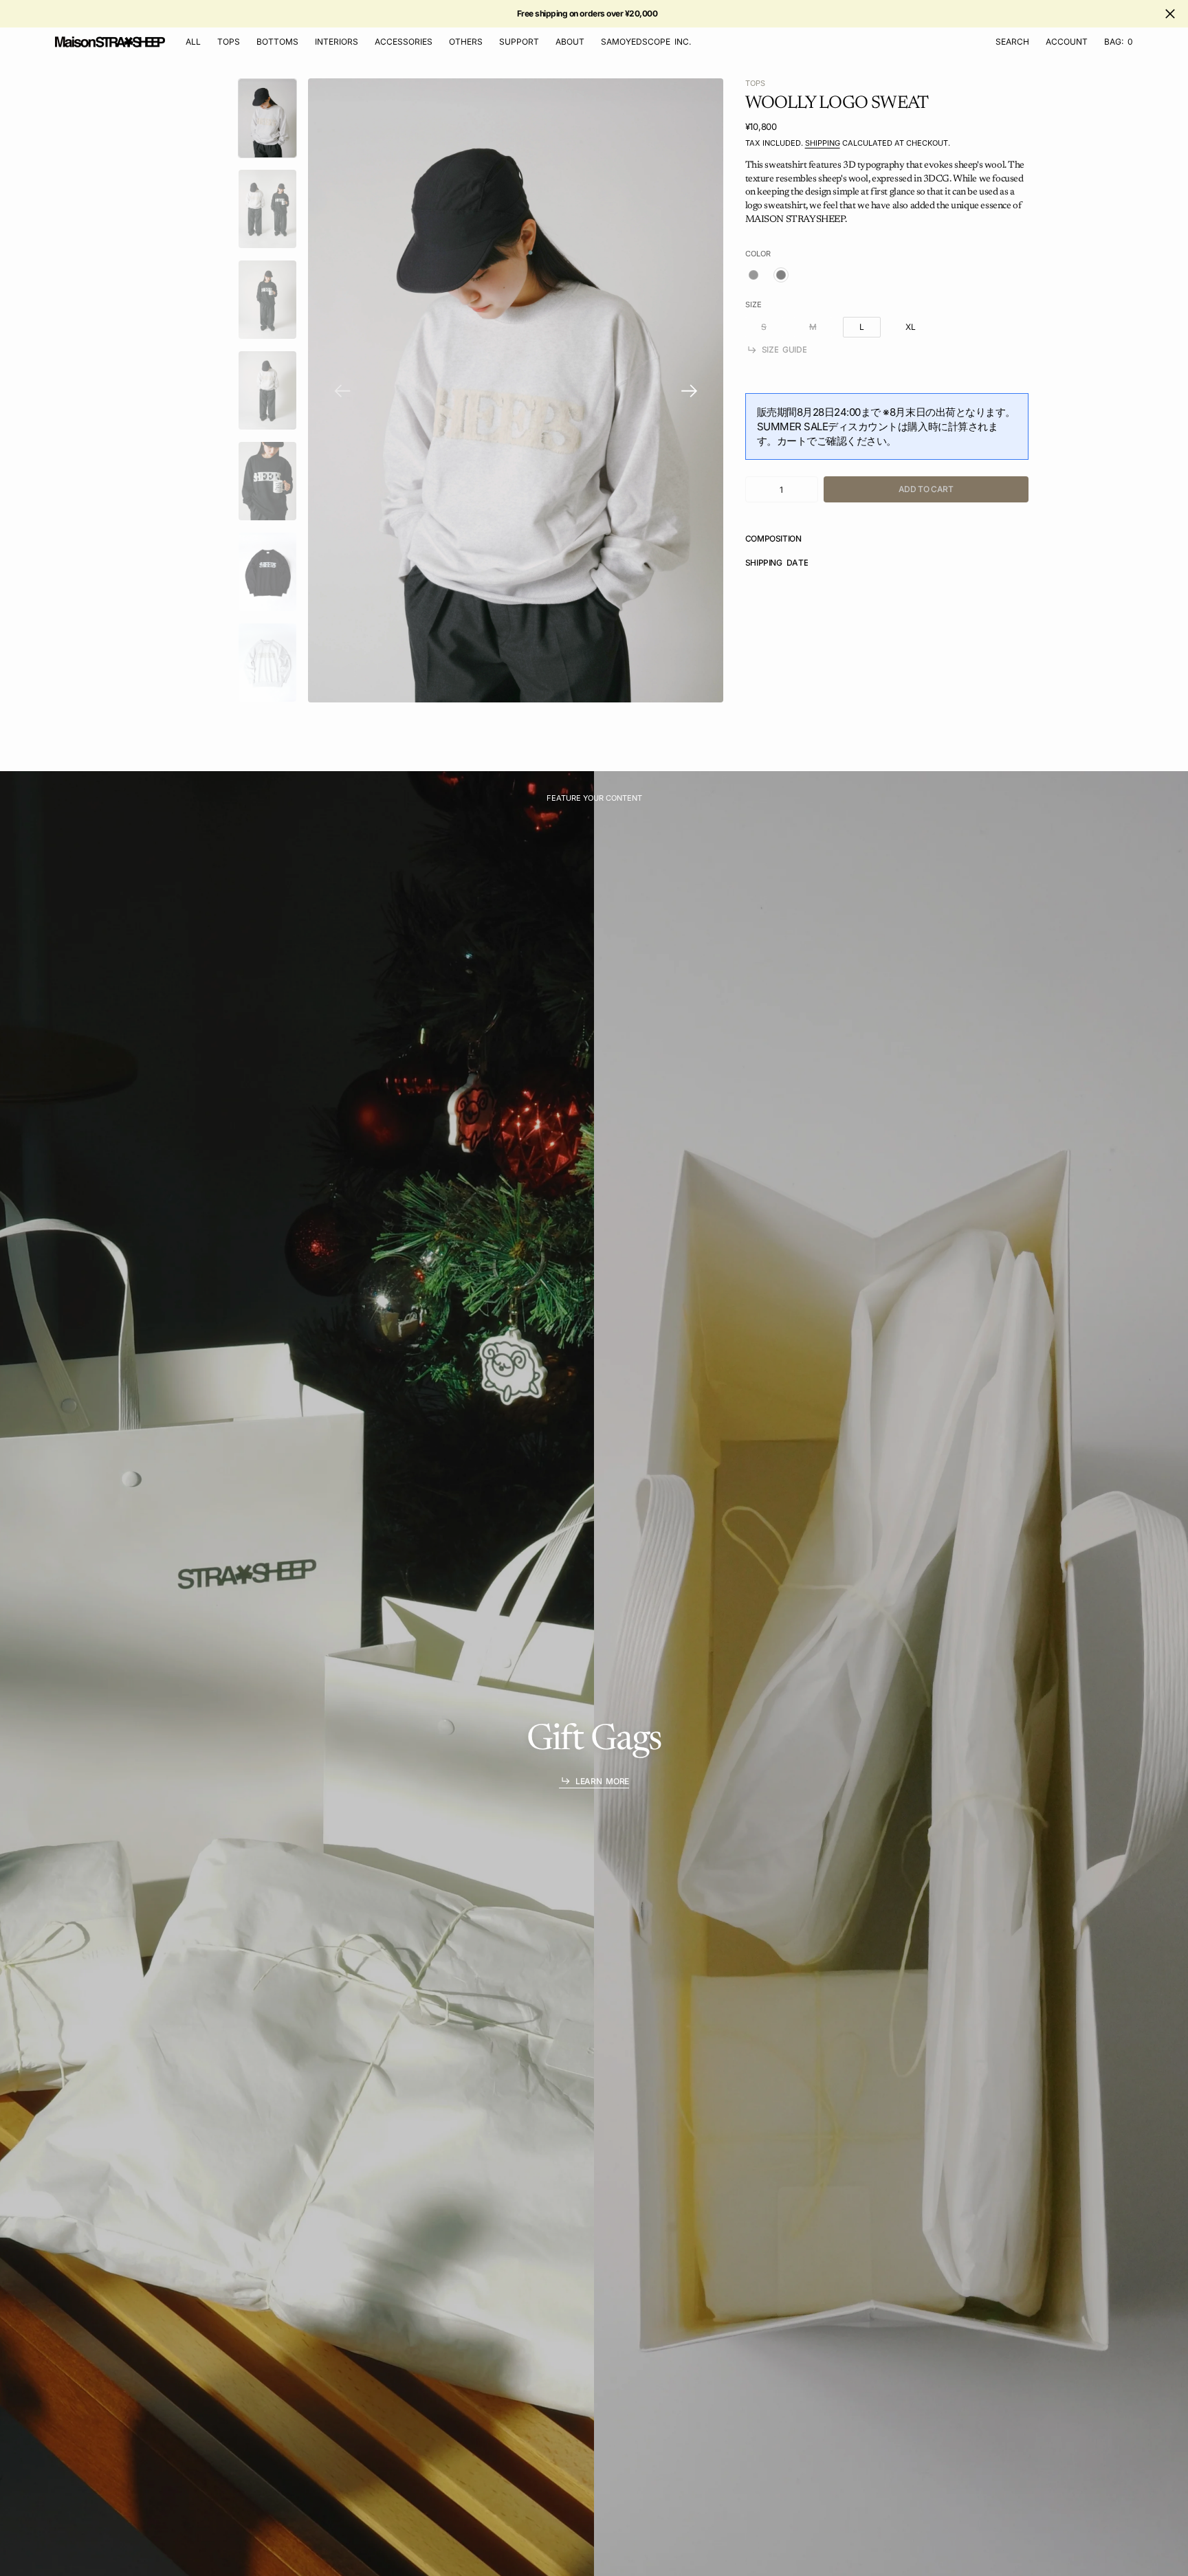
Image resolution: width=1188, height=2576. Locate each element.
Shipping (823, 143)
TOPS (755, 83)
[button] (1067, 42)
